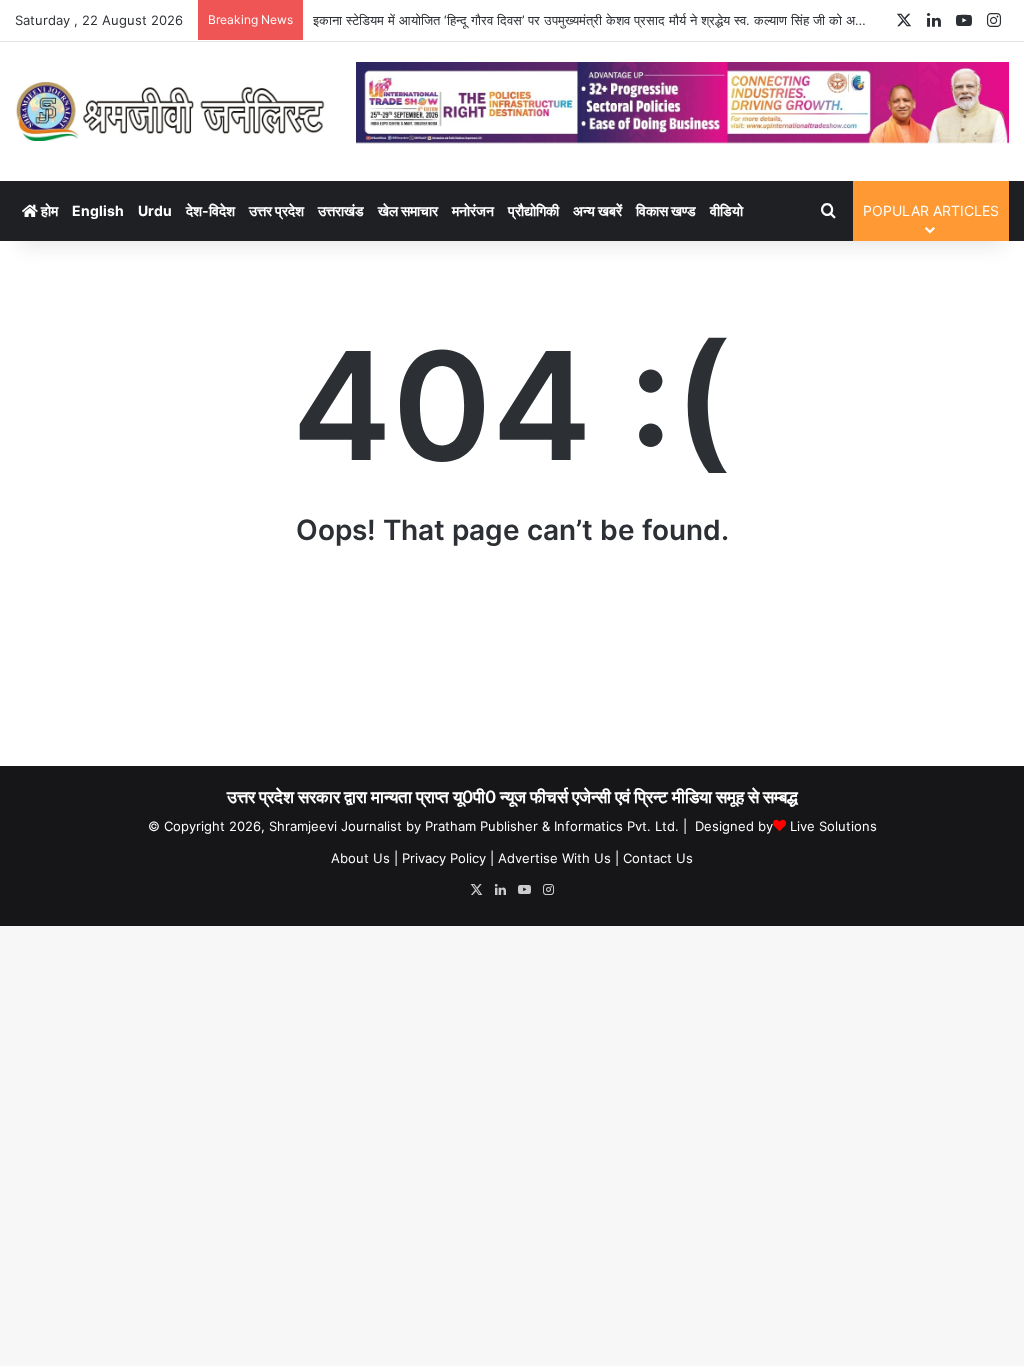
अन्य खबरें (597, 210)
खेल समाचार (408, 210)
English (98, 210)
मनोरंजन (473, 210)
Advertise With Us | (558, 858)
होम (48, 210)
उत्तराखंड (341, 210)
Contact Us (658, 858)
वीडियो (726, 210)
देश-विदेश (210, 210)
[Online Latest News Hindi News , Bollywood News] (170, 111)
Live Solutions (833, 826)
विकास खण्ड (666, 210)
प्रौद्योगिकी (533, 210)
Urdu (155, 210)
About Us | (364, 858)
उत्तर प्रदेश (276, 210)
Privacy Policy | (448, 858)
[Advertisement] (512, 665)
